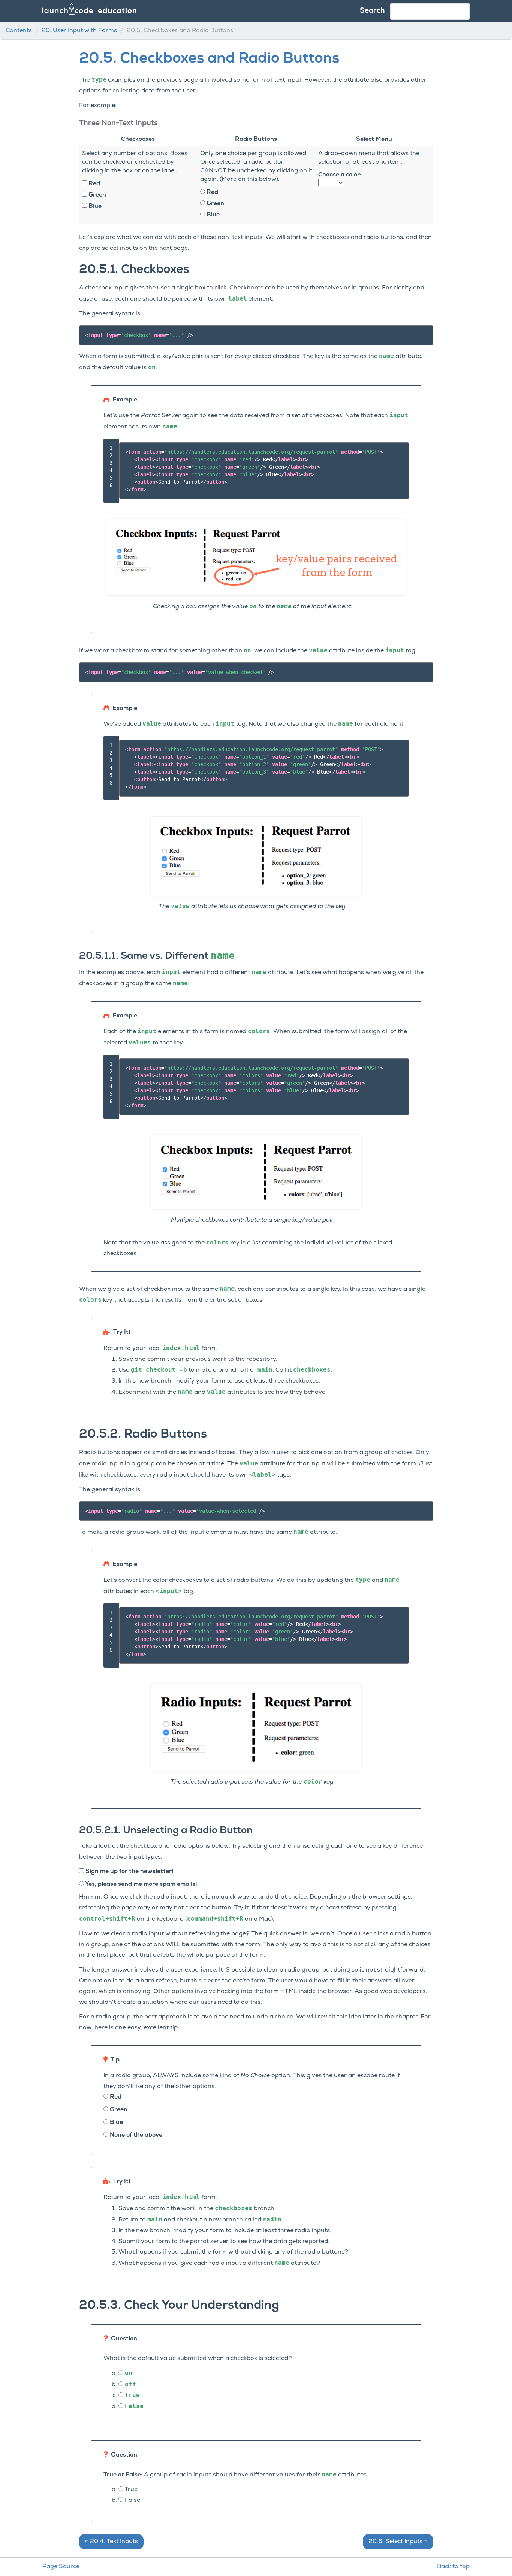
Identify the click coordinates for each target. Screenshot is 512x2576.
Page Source (61, 2567)
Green (97, 195)
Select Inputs (398, 2542)
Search (372, 11)
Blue (94, 206)
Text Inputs (111, 2542)
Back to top (453, 2567)
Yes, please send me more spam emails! (141, 1884)
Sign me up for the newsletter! (129, 1872)
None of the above (135, 2135)
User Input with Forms (79, 31)
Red (94, 184)
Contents (19, 31)
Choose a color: (340, 175)
